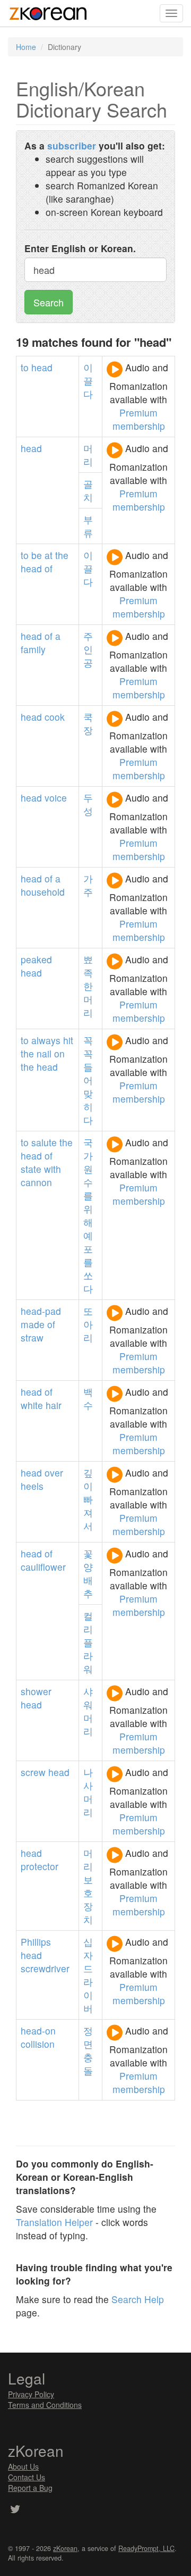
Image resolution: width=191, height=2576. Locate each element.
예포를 (88, 1249)
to (25, 367)
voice (56, 798)
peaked (36, 959)
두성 (88, 804)
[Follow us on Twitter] (15, 2510)
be (37, 555)
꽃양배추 (88, 1573)
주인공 (88, 649)
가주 (88, 885)
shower (36, 1691)
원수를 (88, 1182)
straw (32, 1337)
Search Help (138, 2299)
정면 (88, 2037)
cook (55, 717)
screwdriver (45, 1968)
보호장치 (88, 1899)
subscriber (72, 145)
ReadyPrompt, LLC (146, 2548)
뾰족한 (88, 973)
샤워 (88, 1698)
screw (33, 1772)
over (54, 1473)
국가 (88, 1149)
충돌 (88, 2064)
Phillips (36, 1942)
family (33, 649)
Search (49, 302)
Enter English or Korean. (80, 248)
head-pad (41, 1311)
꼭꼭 (88, 1047)
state (31, 1169)
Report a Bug (30, 2488)
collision (38, 2044)
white (32, 1405)
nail (44, 1053)
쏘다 (88, 1282)
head (42, 367)
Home (26, 47)
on (59, 1053)
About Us (23, 2466)
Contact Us (27, 2477)
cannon (36, 1182)
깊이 (88, 1479)
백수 (88, 1398)
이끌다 (88, 381)
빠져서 (88, 1512)
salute (44, 1142)
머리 (88, 455)
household (43, 892)
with (53, 1169)
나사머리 (88, 1792)
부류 (88, 526)
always (46, 1040)
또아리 (88, 1324)
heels (32, 1486)
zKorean (65, 2548)
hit (68, 1040)
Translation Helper (54, 2222)
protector (40, 1866)
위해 (88, 1215)
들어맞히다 (88, 1093)
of (49, 568)
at (49, 555)
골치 (88, 490)
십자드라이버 (88, 1975)
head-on (38, 2031)
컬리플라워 (88, 1642)
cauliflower (43, 1567)
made (33, 1324)
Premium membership (139, 419)
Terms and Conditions (45, 2405)
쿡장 (88, 723)
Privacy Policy (31, 2394)
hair (54, 1405)
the (62, 555)
